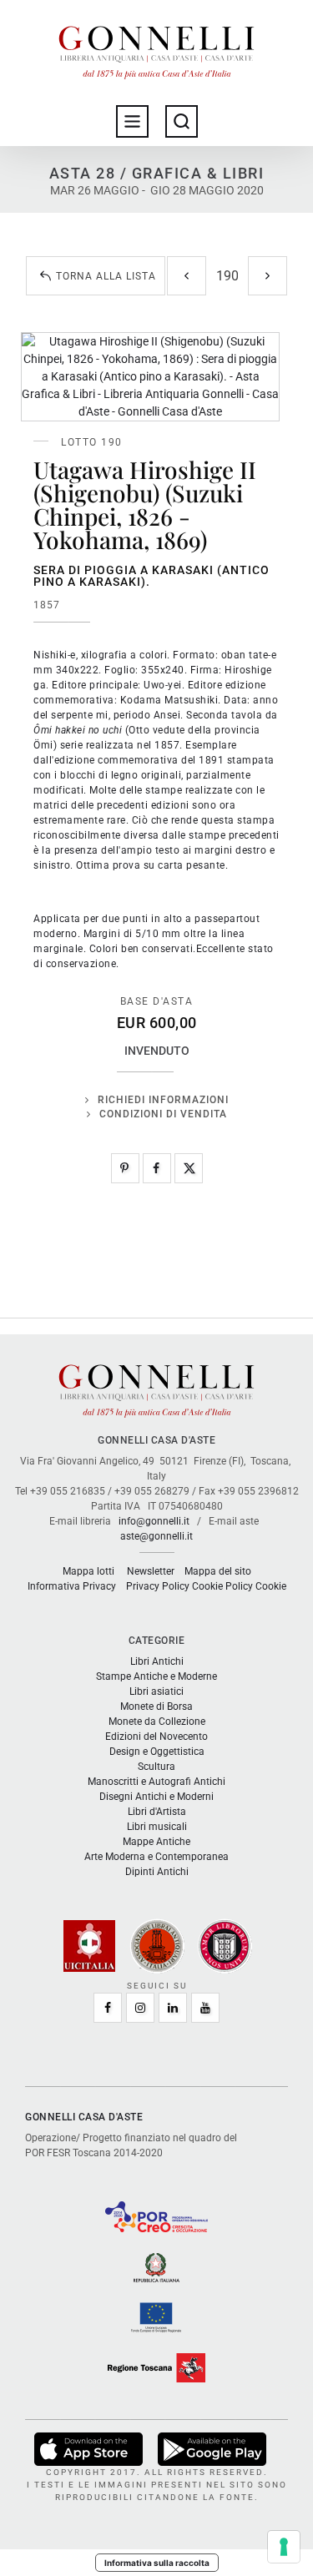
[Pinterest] (125, 1168)
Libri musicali (157, 1827)
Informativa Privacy (72, 1586)
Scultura (156, 1767)
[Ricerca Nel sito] (182, 121)
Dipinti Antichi (157, 1872)
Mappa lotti (88, 1571)
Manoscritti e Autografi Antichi (156, 1782)
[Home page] (157, 48)
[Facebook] (157, 1168)
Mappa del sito (218, 1571)
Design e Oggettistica (157, 1752)
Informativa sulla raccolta (157, 2563)
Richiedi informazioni (163, 1100)
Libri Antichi (157, 1661)
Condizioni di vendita (163, 1114)
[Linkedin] (173, 2008)
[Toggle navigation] (132, 121)
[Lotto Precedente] (187, 276)
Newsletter (151, 1571)
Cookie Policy (222, 1586)
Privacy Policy (158, 1586)
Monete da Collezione (157, 1722)
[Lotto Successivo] (268, 276)
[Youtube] (205, 2008)
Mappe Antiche (156, 1842)
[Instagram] (140, 2008)
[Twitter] (189, 1168)
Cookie (271, 1586)
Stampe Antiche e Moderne (156, 1676)
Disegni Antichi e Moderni (156, 1797)
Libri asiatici (156, 1691)
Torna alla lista (106, 276)
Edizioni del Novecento (156, 1737)
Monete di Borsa (156, 1706)
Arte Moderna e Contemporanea (156, 1857)
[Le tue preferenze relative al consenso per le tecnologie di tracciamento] (284, 2547)
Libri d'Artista (157, 1812)
